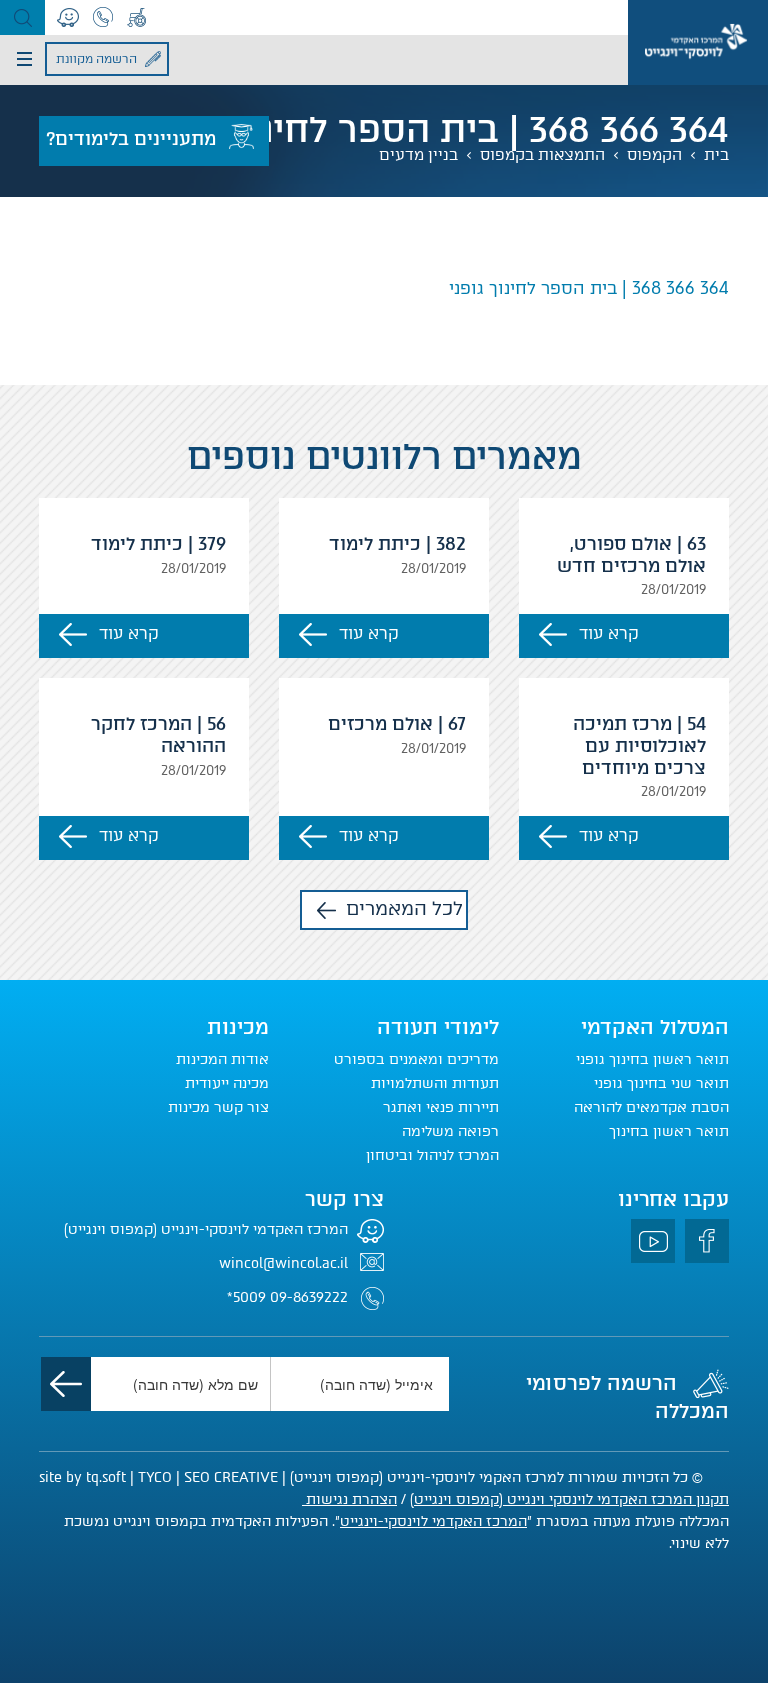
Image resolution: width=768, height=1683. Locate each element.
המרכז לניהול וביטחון (432, 1155)
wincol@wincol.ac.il (283, 1263)
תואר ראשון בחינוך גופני (652, 1059)
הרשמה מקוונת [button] (96, 59)
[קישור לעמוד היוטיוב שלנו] (653, 1241)
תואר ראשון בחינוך (669, 1131)
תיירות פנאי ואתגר (441, 1107)
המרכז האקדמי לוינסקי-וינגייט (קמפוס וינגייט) (206, 1229)
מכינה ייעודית (227, 1083)
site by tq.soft (82, 1477)
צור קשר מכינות (218, 1107)
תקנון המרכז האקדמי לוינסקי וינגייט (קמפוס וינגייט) (569, 1499)
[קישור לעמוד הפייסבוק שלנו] (707, 1241)
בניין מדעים (418, 155)
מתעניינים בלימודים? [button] (131, 139)
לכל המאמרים (404, 908)
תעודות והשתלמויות (435, 1083)
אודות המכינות (222, 1059)
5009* (246, 1297)
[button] (22, 17)
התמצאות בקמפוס (542, 155)
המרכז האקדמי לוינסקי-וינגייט (433, 1521)
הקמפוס (654, 155)
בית (716, 155)
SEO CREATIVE (231, 1477)
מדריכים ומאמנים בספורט (416, 1059)
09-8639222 (309, 1297)
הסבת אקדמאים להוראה (651, 1107)
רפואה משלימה (450, 1131)
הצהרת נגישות (349, 1499)
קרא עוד (609, 633)
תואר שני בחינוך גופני (661, 1083)
